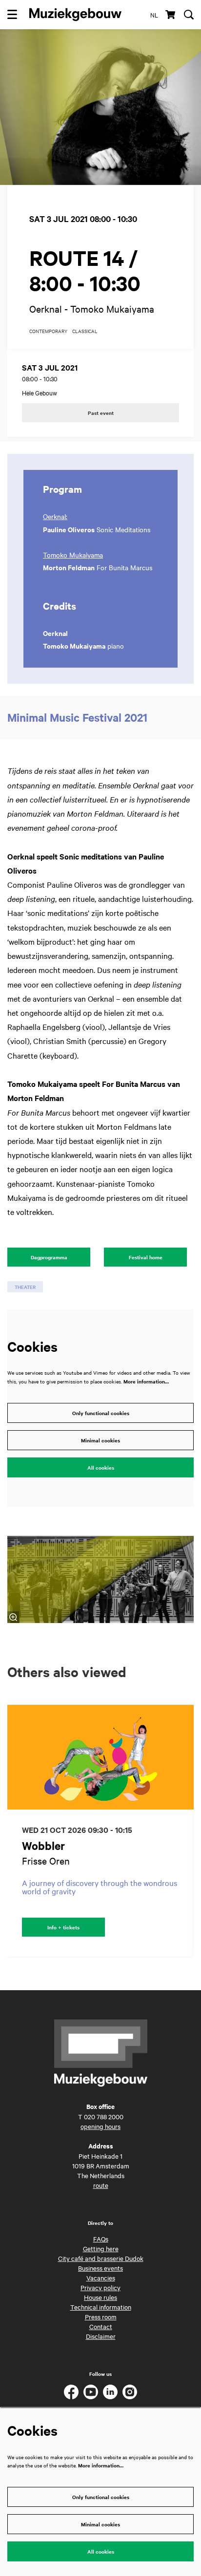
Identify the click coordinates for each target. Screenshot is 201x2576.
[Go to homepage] (75, 15)
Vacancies (101, 2277)
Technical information (101, 2307)
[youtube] (91, 2392)
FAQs (101, 2239)
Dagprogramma (49, 1257)
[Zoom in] (13, 1617)
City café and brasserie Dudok (101, 2258)
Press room (101, 2316)
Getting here (101, 2248)
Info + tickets (63, 1927)
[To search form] (189, 15)
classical (85, 331)
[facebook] (71, 2392)
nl (154, 15)
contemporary (48, 331)
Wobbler (43, 1846)
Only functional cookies (101, 1413)
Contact (101, 2326)
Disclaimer (101, 2336)
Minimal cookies (100, 1440)
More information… (146, 1381)
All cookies (101, 1467)
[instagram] (130, 2392)
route (101, 2185)
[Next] (186, 1830)
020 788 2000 (104, 2116)
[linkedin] (110, 2392)
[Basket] (171, 15)
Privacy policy (100, 2287)
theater (25, 1287)
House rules (100, 2297)
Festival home (146, 1257)
